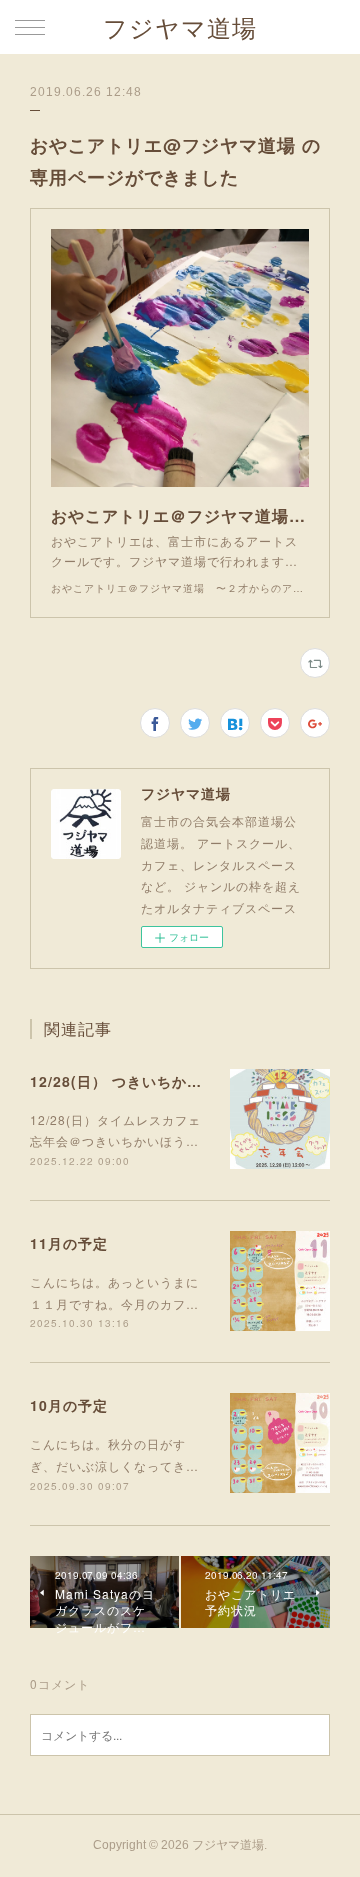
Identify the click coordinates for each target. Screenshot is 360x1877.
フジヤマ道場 (180, 28)
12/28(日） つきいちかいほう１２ (146, 1081)
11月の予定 (69, 1243)
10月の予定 (69, 1405)
